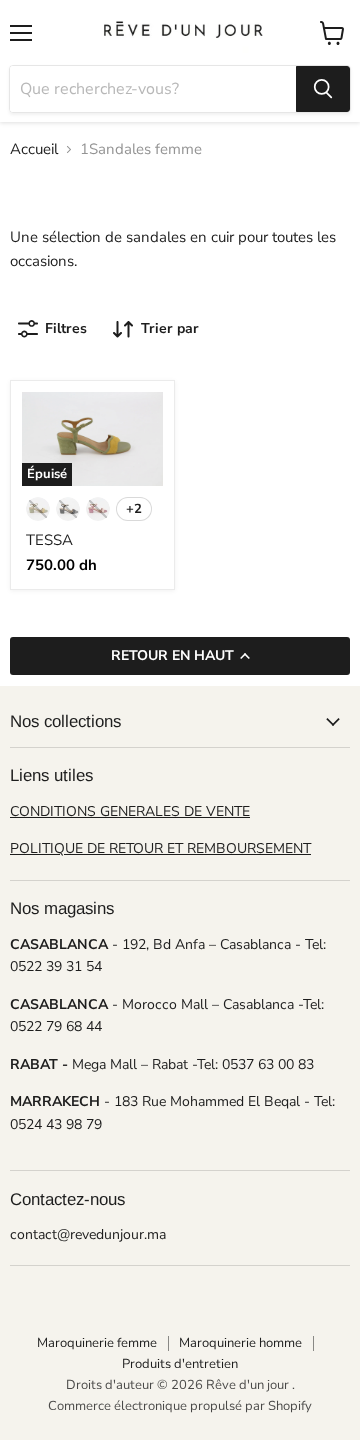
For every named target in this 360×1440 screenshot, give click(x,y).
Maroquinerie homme (240, 1343)
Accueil (34, 149)
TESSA (49, 540)
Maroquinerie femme (97, 1343)
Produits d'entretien (180, 1364)
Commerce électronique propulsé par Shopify (180, 1406)
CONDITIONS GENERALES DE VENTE (130, 811)
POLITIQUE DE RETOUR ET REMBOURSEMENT (160, 848)
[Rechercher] (323, 89)
